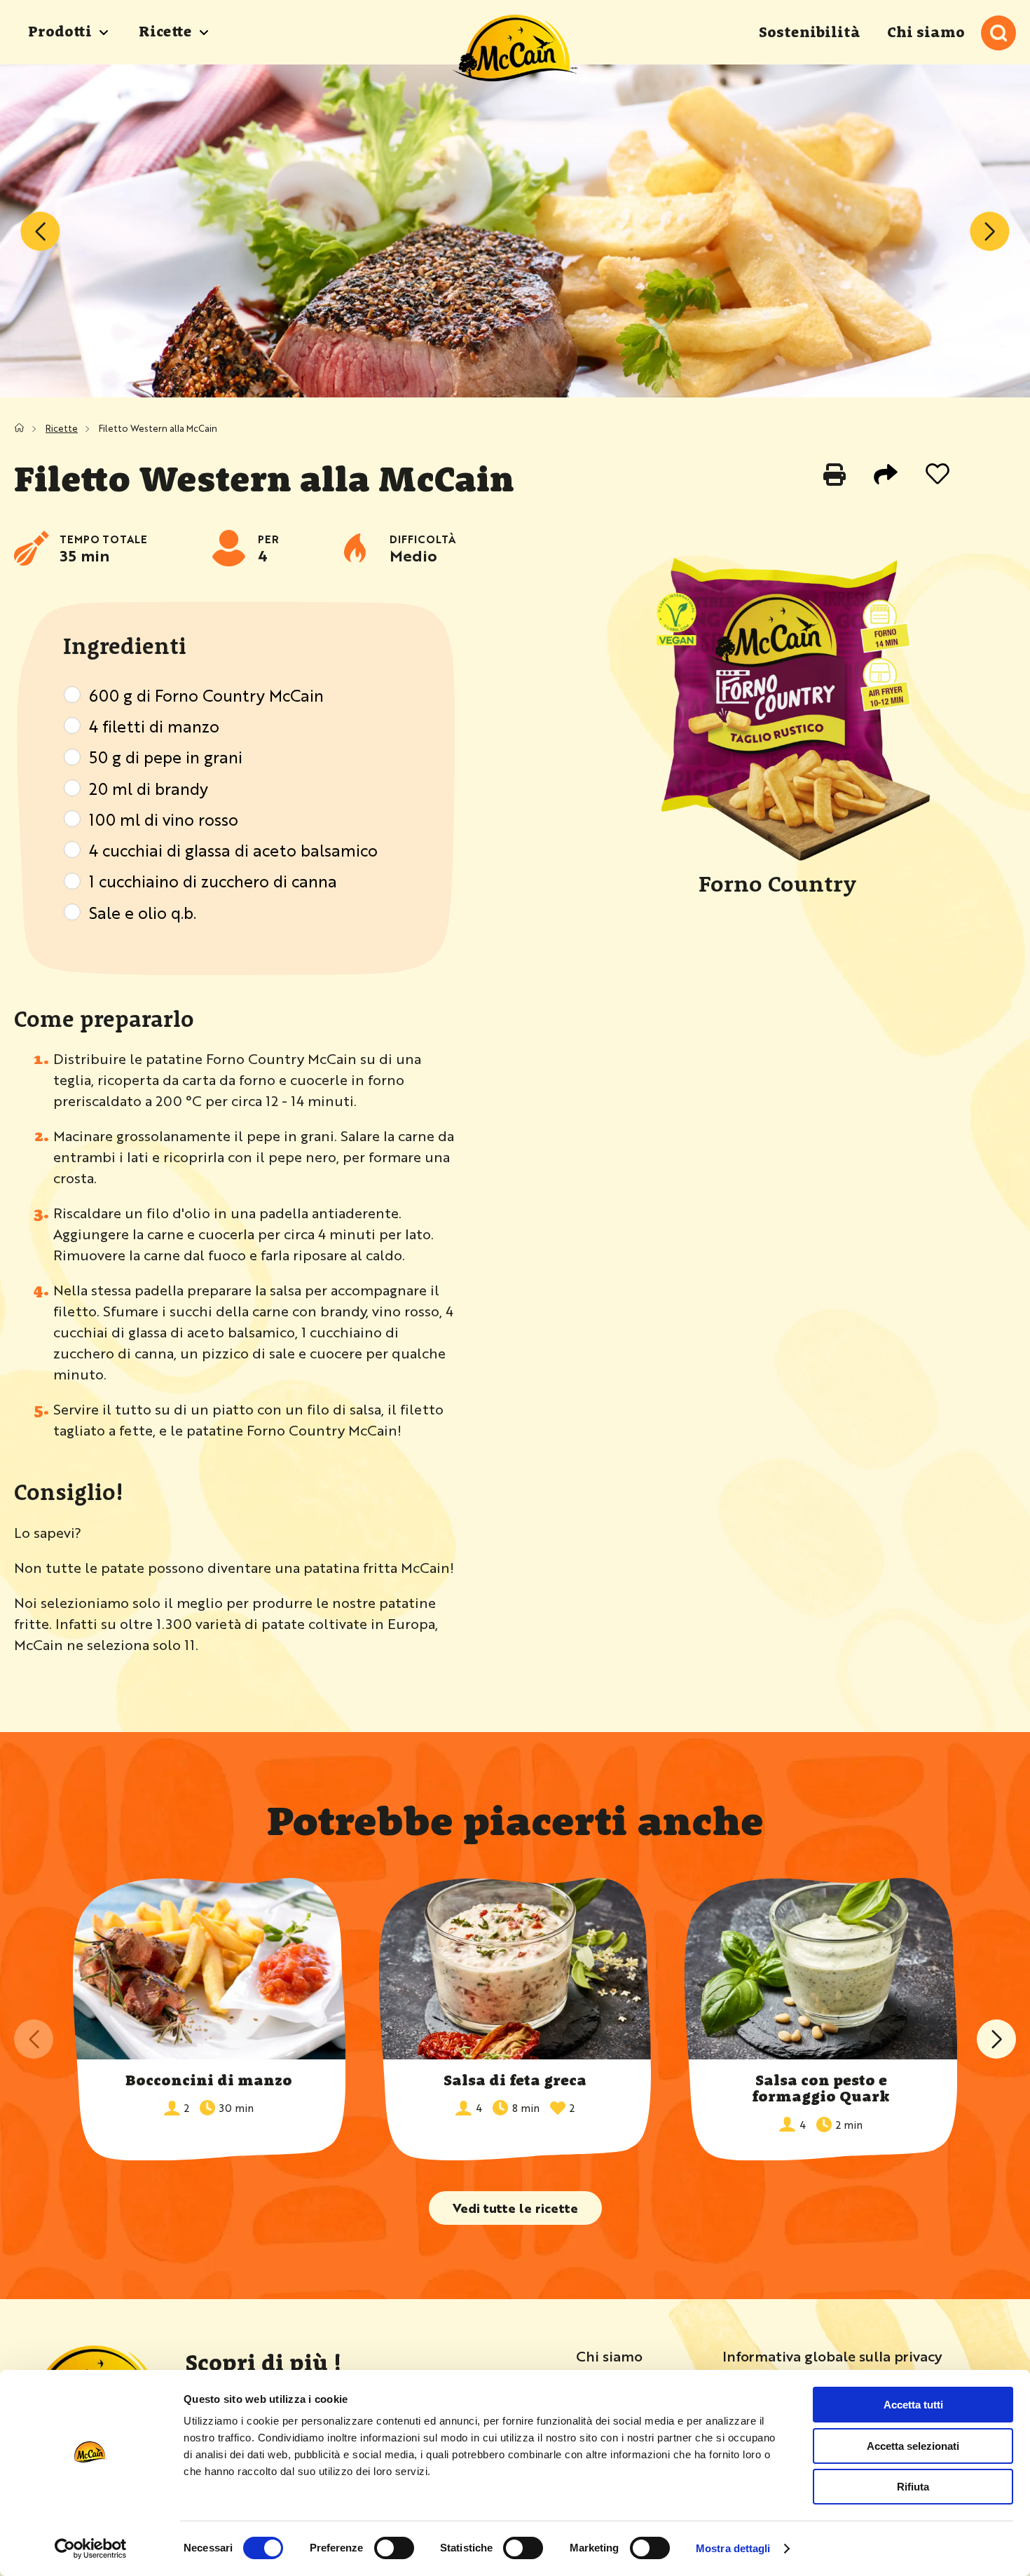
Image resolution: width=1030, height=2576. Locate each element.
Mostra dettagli (733, 2548)
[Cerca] (998, 33)
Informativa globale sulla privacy (832, 2356)
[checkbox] (72, 695)
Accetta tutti (913, 2405)
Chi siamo (926, 33)
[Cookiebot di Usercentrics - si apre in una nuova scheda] (91, 2549)
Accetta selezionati (913, 2446)
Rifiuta (913, 2487)
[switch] (394, 2548)
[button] (996, 2039)
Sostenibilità (810, 33)
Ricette (62, 428)
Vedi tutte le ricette (515, 2207)
